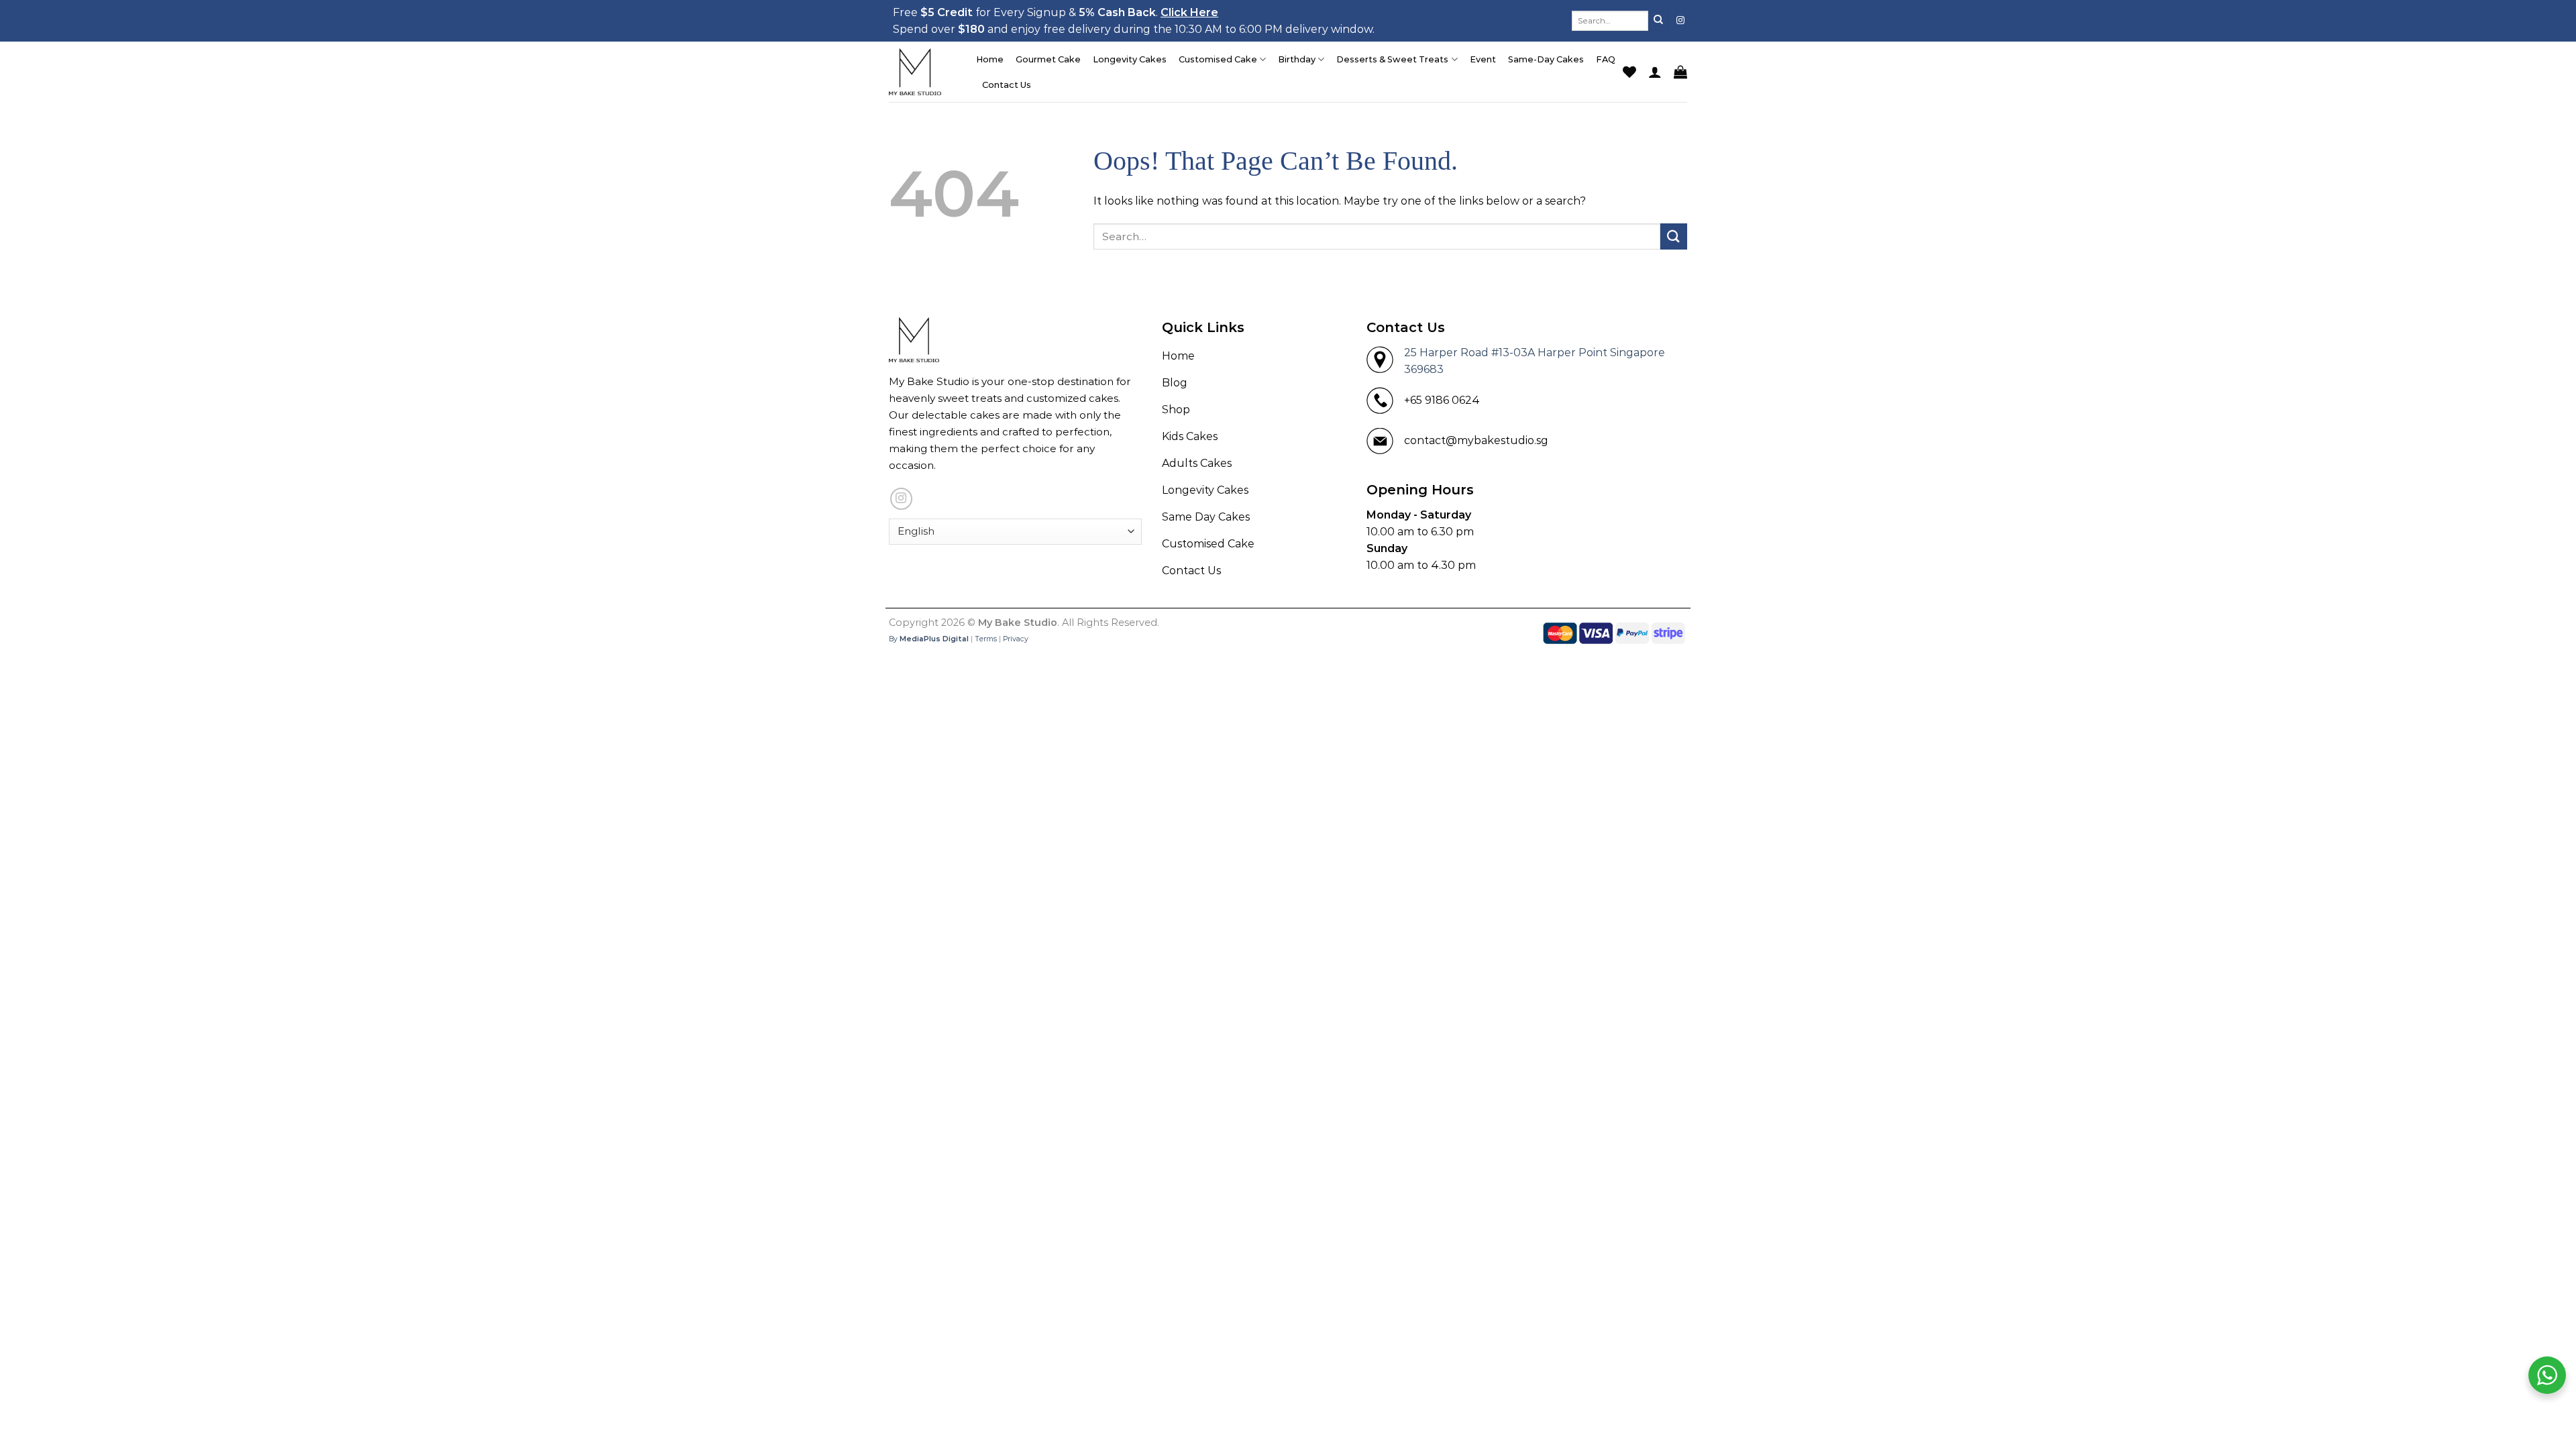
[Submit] (1658, 21)
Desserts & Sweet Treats (1392, 59)
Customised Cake (1218, 59)
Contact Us (1007, 85)
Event (1483, 59)
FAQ (1606, 59)
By (929, 639)
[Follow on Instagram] (1680, 21)
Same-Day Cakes (1546, 59)
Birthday (1297, 59)
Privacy (1016, 639)
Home (990, 59)
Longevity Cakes (1130, 59)
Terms (986, 639)
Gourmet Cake (1048, 59)
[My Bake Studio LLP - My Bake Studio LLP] (922, 72)
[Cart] (1680, 72)
